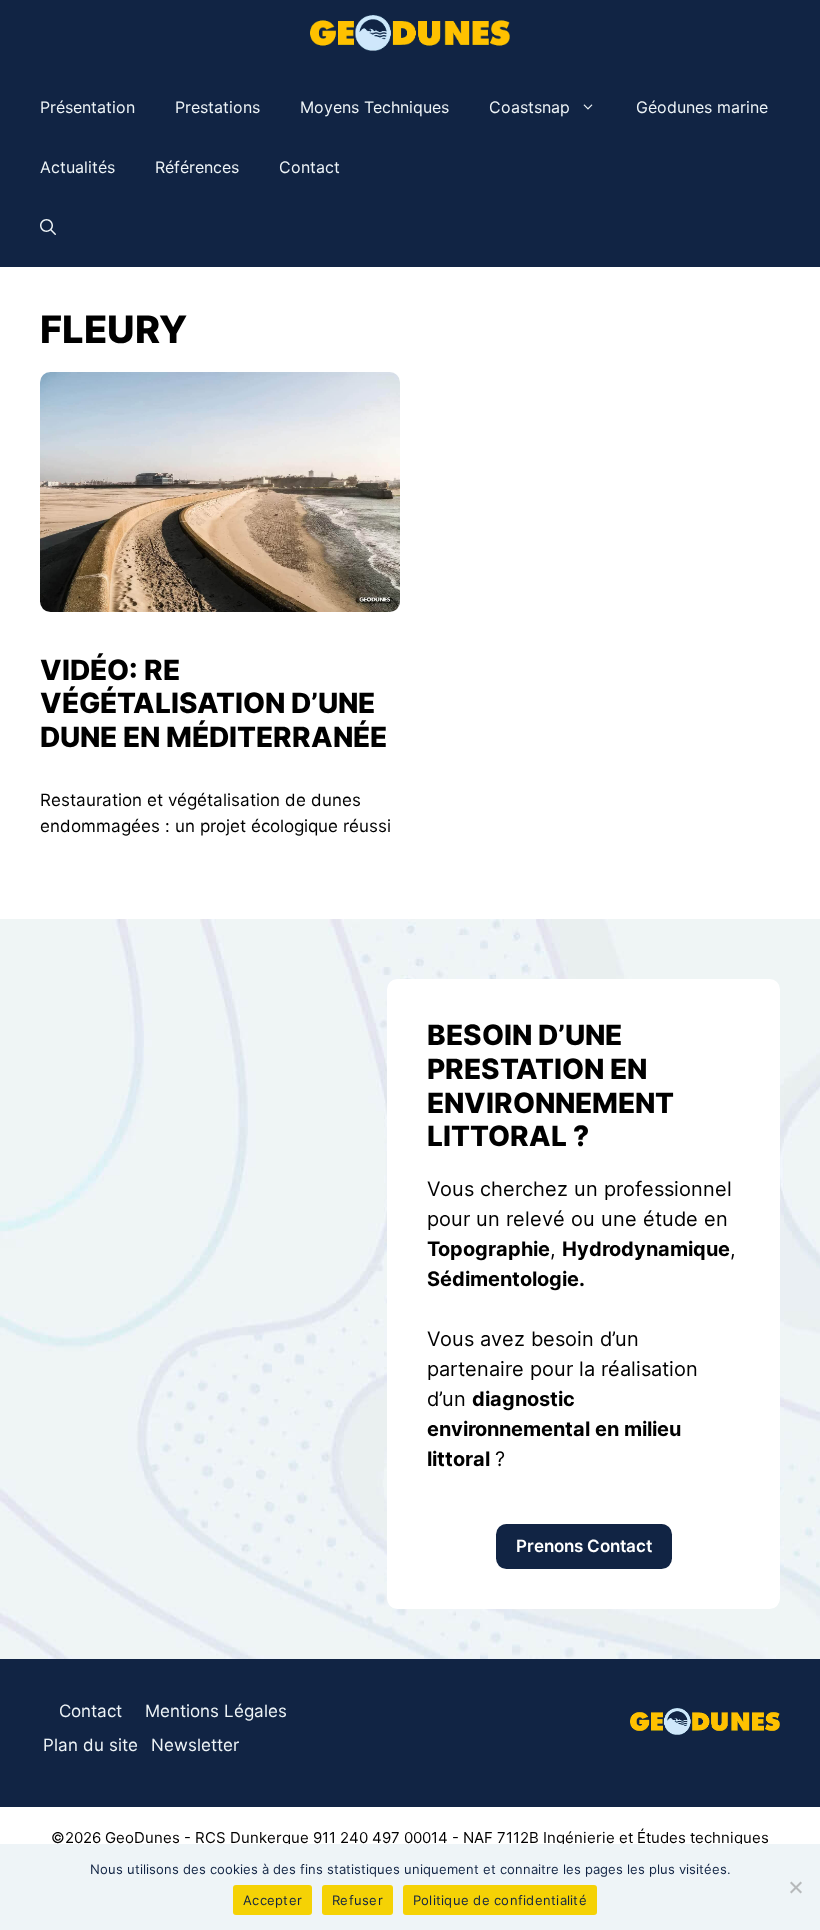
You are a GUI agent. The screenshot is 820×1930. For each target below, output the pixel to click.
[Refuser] (795, 1887)
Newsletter (195, 1745)
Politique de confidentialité (500, 1900)
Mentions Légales (216, 1711)
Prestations (217, 107)
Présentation (87, 107)
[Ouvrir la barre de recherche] (48, 227)
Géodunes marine (702, 107)
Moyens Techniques (374, 107)
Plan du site (90, 1745)
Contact (309, 167)
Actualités (77, 167)
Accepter (272, 1900)
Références (197, 167)
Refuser (357, 1900)
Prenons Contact (584, 1546)
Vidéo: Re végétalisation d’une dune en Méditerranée (213, 703)
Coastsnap (529, 107)
